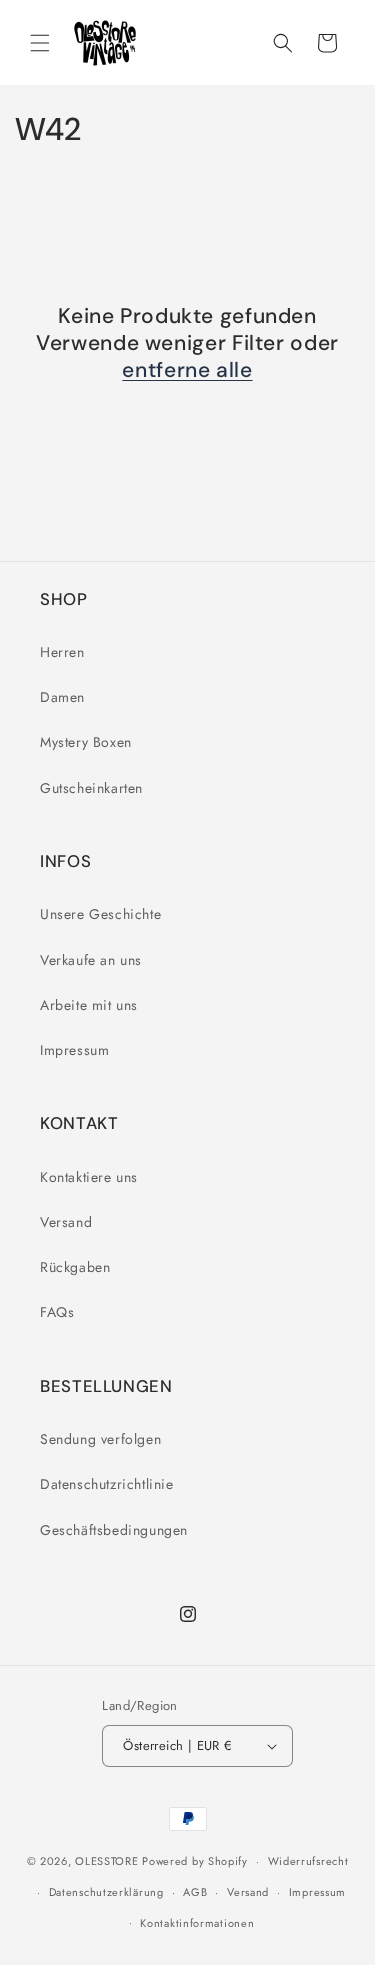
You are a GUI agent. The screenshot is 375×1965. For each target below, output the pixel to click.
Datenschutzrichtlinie (107, 1484)
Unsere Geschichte (100, 914)
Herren (62, 652)
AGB (195, 1892)
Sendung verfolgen (100, 1439)
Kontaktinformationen (197, 1923)
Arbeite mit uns (89, 1005)
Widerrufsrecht (308, 1861)
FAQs (57, 1312)
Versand (66, 1222)
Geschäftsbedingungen (114, 1530)
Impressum (74, 1050)
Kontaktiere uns (89, 1177)
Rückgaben (75, 1267)
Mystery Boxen (86, 742)
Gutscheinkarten (91, 788)
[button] (40, 43)
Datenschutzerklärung (106, 1892)
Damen (62, 697)
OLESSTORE (106, 1861)
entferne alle (187, 370)
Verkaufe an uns (91, 960)
